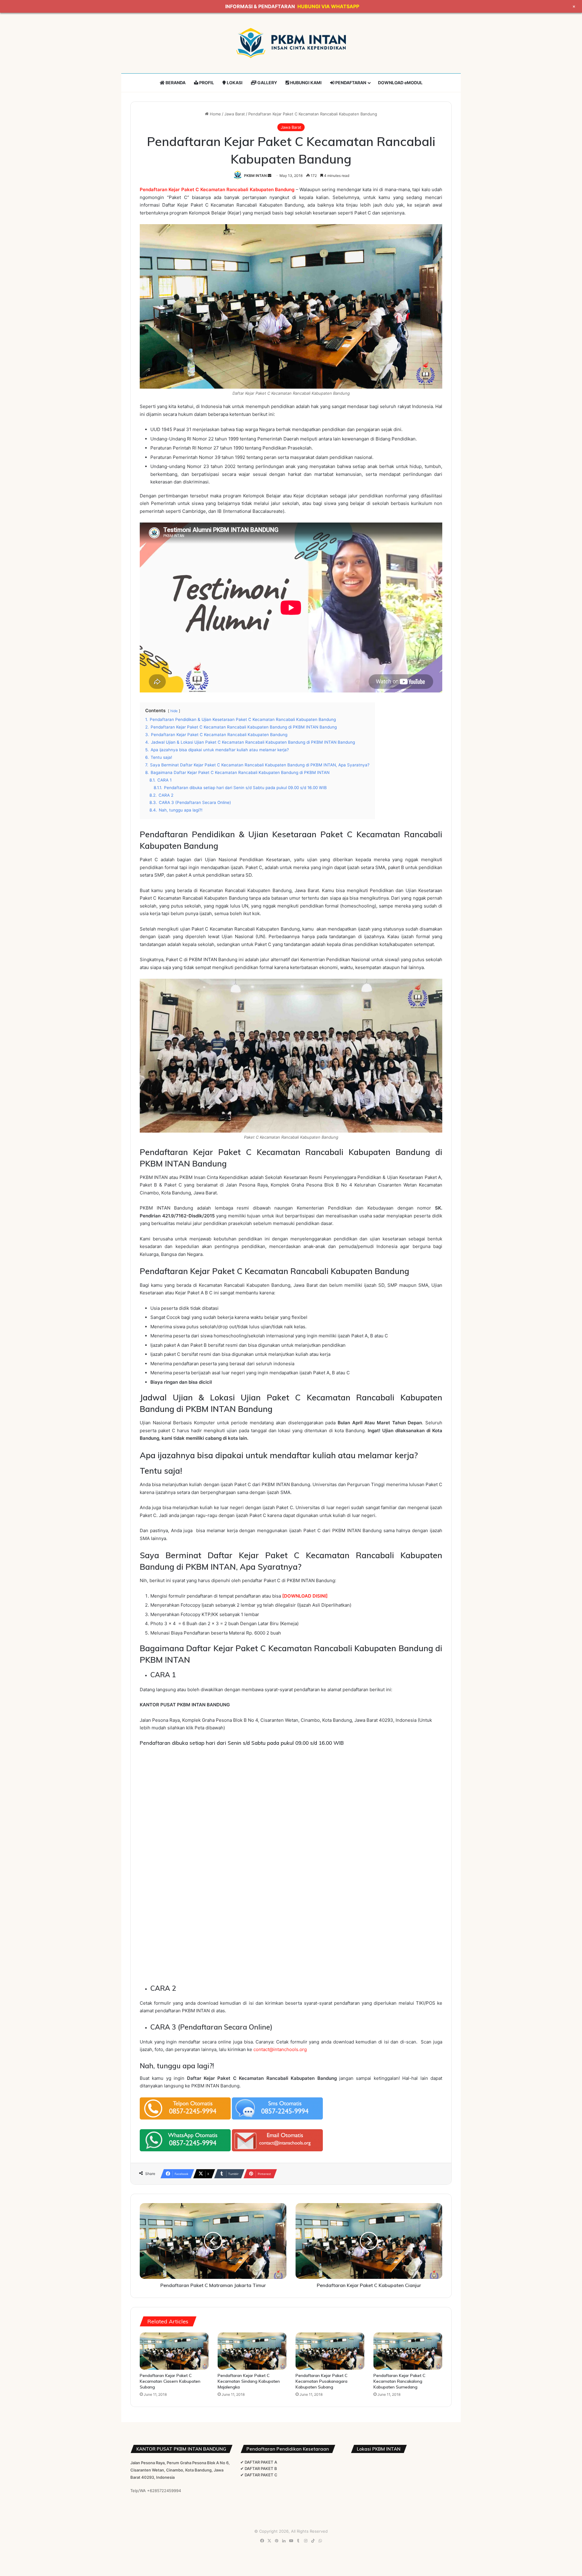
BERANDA (175, 83)
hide (174, 711)
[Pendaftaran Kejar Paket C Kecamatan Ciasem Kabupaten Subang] (174, 2351)
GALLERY (267, 83)
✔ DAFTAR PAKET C (259, 2475)
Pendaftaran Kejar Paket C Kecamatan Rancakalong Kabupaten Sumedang (399, 2381)
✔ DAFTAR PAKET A (259, 2462)
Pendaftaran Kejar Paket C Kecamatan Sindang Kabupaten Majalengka (249, 2381)
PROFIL (206, 83)
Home (215, 114)
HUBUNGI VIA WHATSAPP (328, 6)
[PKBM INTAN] (291, 43)
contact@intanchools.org (280, 2049)
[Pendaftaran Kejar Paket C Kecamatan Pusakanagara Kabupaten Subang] (330, 2351)
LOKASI (234, 83)
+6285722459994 (164, 2491)
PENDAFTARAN (350, 83)
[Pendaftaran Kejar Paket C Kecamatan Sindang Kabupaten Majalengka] (252, 2351)
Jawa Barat (235, 114)
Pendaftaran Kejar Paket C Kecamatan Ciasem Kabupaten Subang (170, 2381)
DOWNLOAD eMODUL (400, 83)
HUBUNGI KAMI (305, 83)
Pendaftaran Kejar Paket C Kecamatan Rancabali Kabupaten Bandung (217, 189)
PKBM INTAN (255, 176)
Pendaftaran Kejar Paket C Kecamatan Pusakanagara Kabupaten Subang (321, 2381)
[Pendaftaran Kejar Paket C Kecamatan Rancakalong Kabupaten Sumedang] (408, 2351)
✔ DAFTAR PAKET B (259, 2468)
